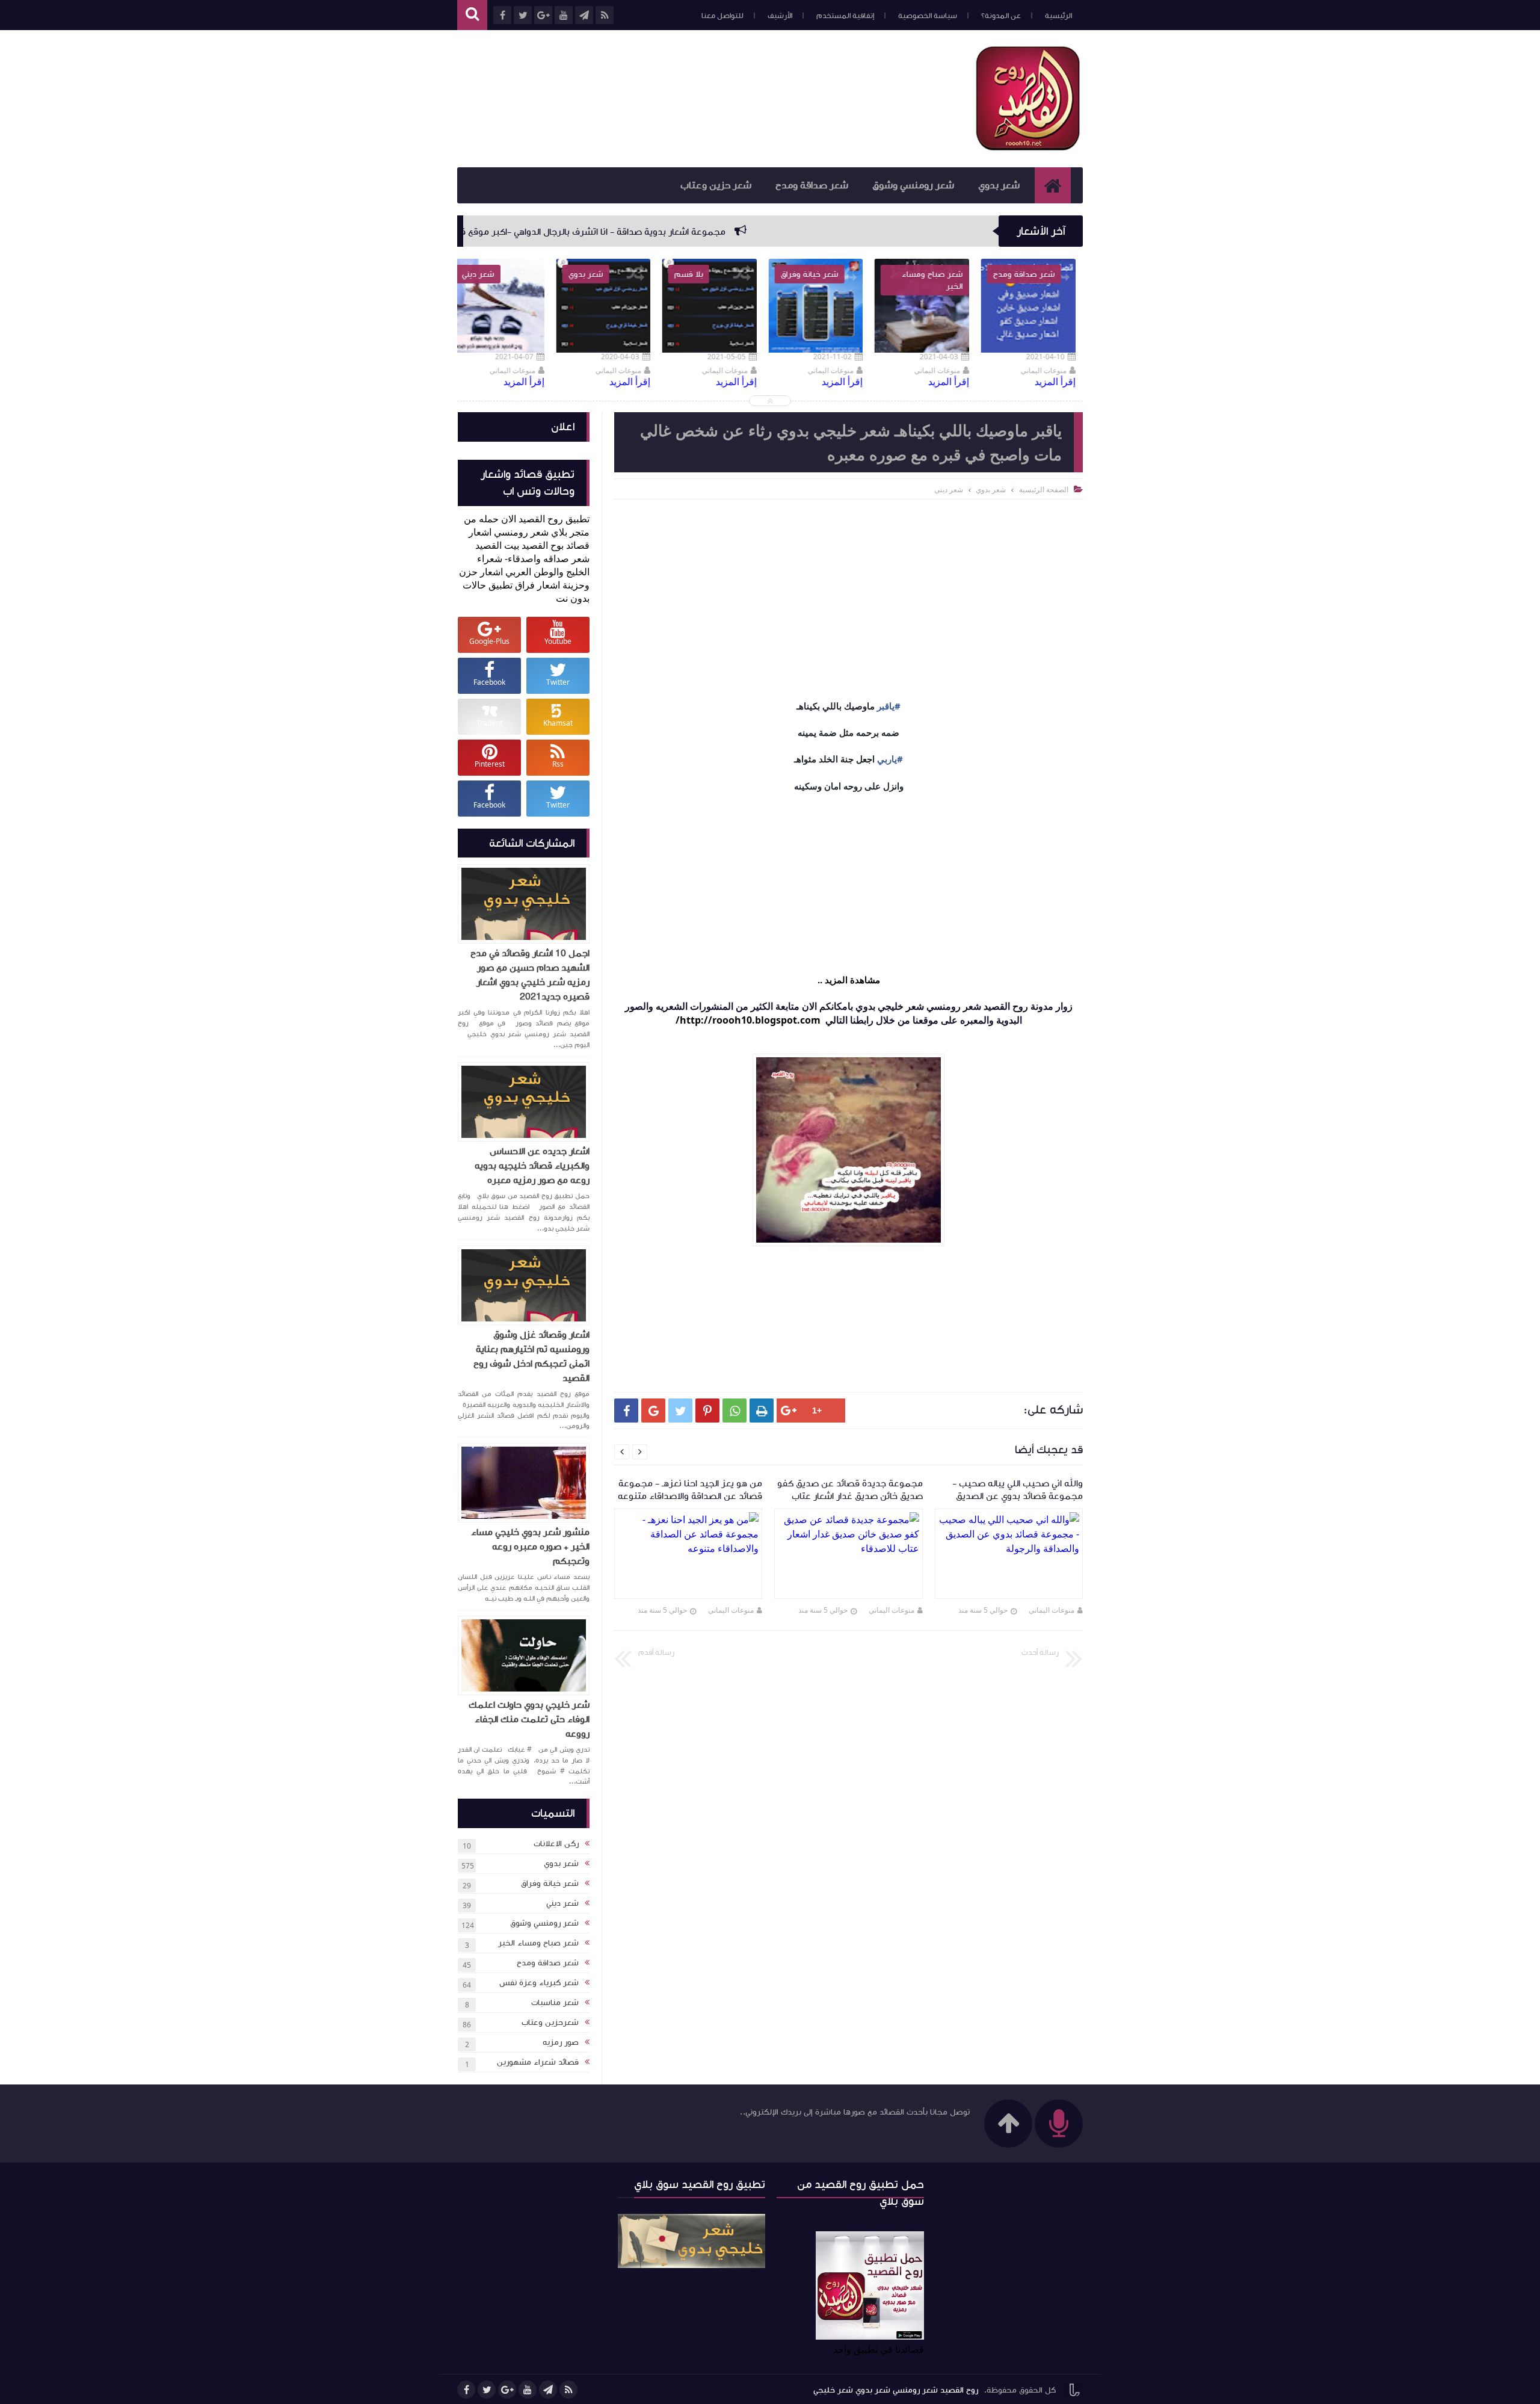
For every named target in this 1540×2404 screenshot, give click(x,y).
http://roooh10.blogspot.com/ (748, 1020)
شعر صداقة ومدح (812, 185)
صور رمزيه (561, 2042)
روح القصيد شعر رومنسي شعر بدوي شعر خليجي (896, 2390)
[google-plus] (507, 2390)
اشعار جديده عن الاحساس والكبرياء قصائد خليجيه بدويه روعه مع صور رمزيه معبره (532, 1166)
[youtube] (528, 2390)
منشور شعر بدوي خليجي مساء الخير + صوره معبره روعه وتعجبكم (530, 1547)
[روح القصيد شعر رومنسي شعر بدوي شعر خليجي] (1029, 148)
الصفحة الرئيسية (1044, 490)
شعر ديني (562, 1903)
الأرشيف (780, 16)
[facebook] (466, 2390)
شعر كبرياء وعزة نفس (539, 1983)
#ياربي (890, 759)
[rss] (568, 2390)
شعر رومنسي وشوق (913, 185)
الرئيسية (1058, 16)
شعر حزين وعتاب (716, 185)
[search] (472, 15)
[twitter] (487, 2390)
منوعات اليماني (1052, 1610)
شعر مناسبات (555, 2003)
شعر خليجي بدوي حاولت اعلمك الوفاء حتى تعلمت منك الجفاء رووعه (529, 1719)
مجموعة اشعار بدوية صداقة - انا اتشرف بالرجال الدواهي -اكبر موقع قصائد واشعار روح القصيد (711, 232)
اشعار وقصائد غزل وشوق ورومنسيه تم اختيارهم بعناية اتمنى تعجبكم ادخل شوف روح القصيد (531, 1356)
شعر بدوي (999, 185)
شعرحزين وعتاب (550, 2022)
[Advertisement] (676, 97)
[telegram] (548, 2390)
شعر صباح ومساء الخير (538, 1943)
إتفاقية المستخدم (845, 16)
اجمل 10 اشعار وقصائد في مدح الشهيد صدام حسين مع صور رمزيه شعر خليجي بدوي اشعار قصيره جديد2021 (530, 975)
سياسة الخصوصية (928, 16)
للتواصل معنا (722, 16)
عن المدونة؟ (1001, 16)
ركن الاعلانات (556, 1844)
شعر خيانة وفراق (550, 1883)
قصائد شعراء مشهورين (538, 2062)
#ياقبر (889, 706)
